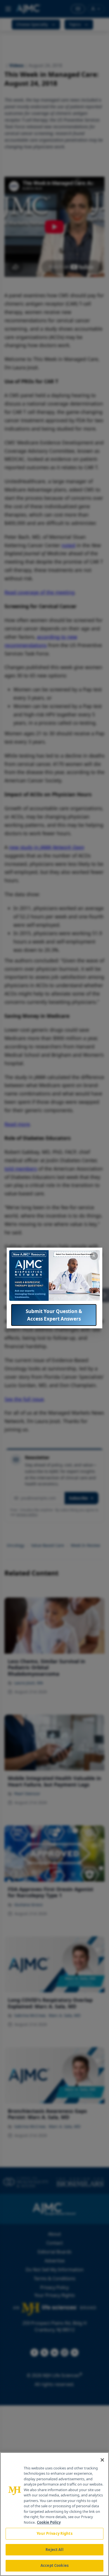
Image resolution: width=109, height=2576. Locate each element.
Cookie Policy (49, 2522)
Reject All (54, 2550)
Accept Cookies (54, 2565)
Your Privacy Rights (54, 2533)
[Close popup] (94, 1256)
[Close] (102, 2460)
